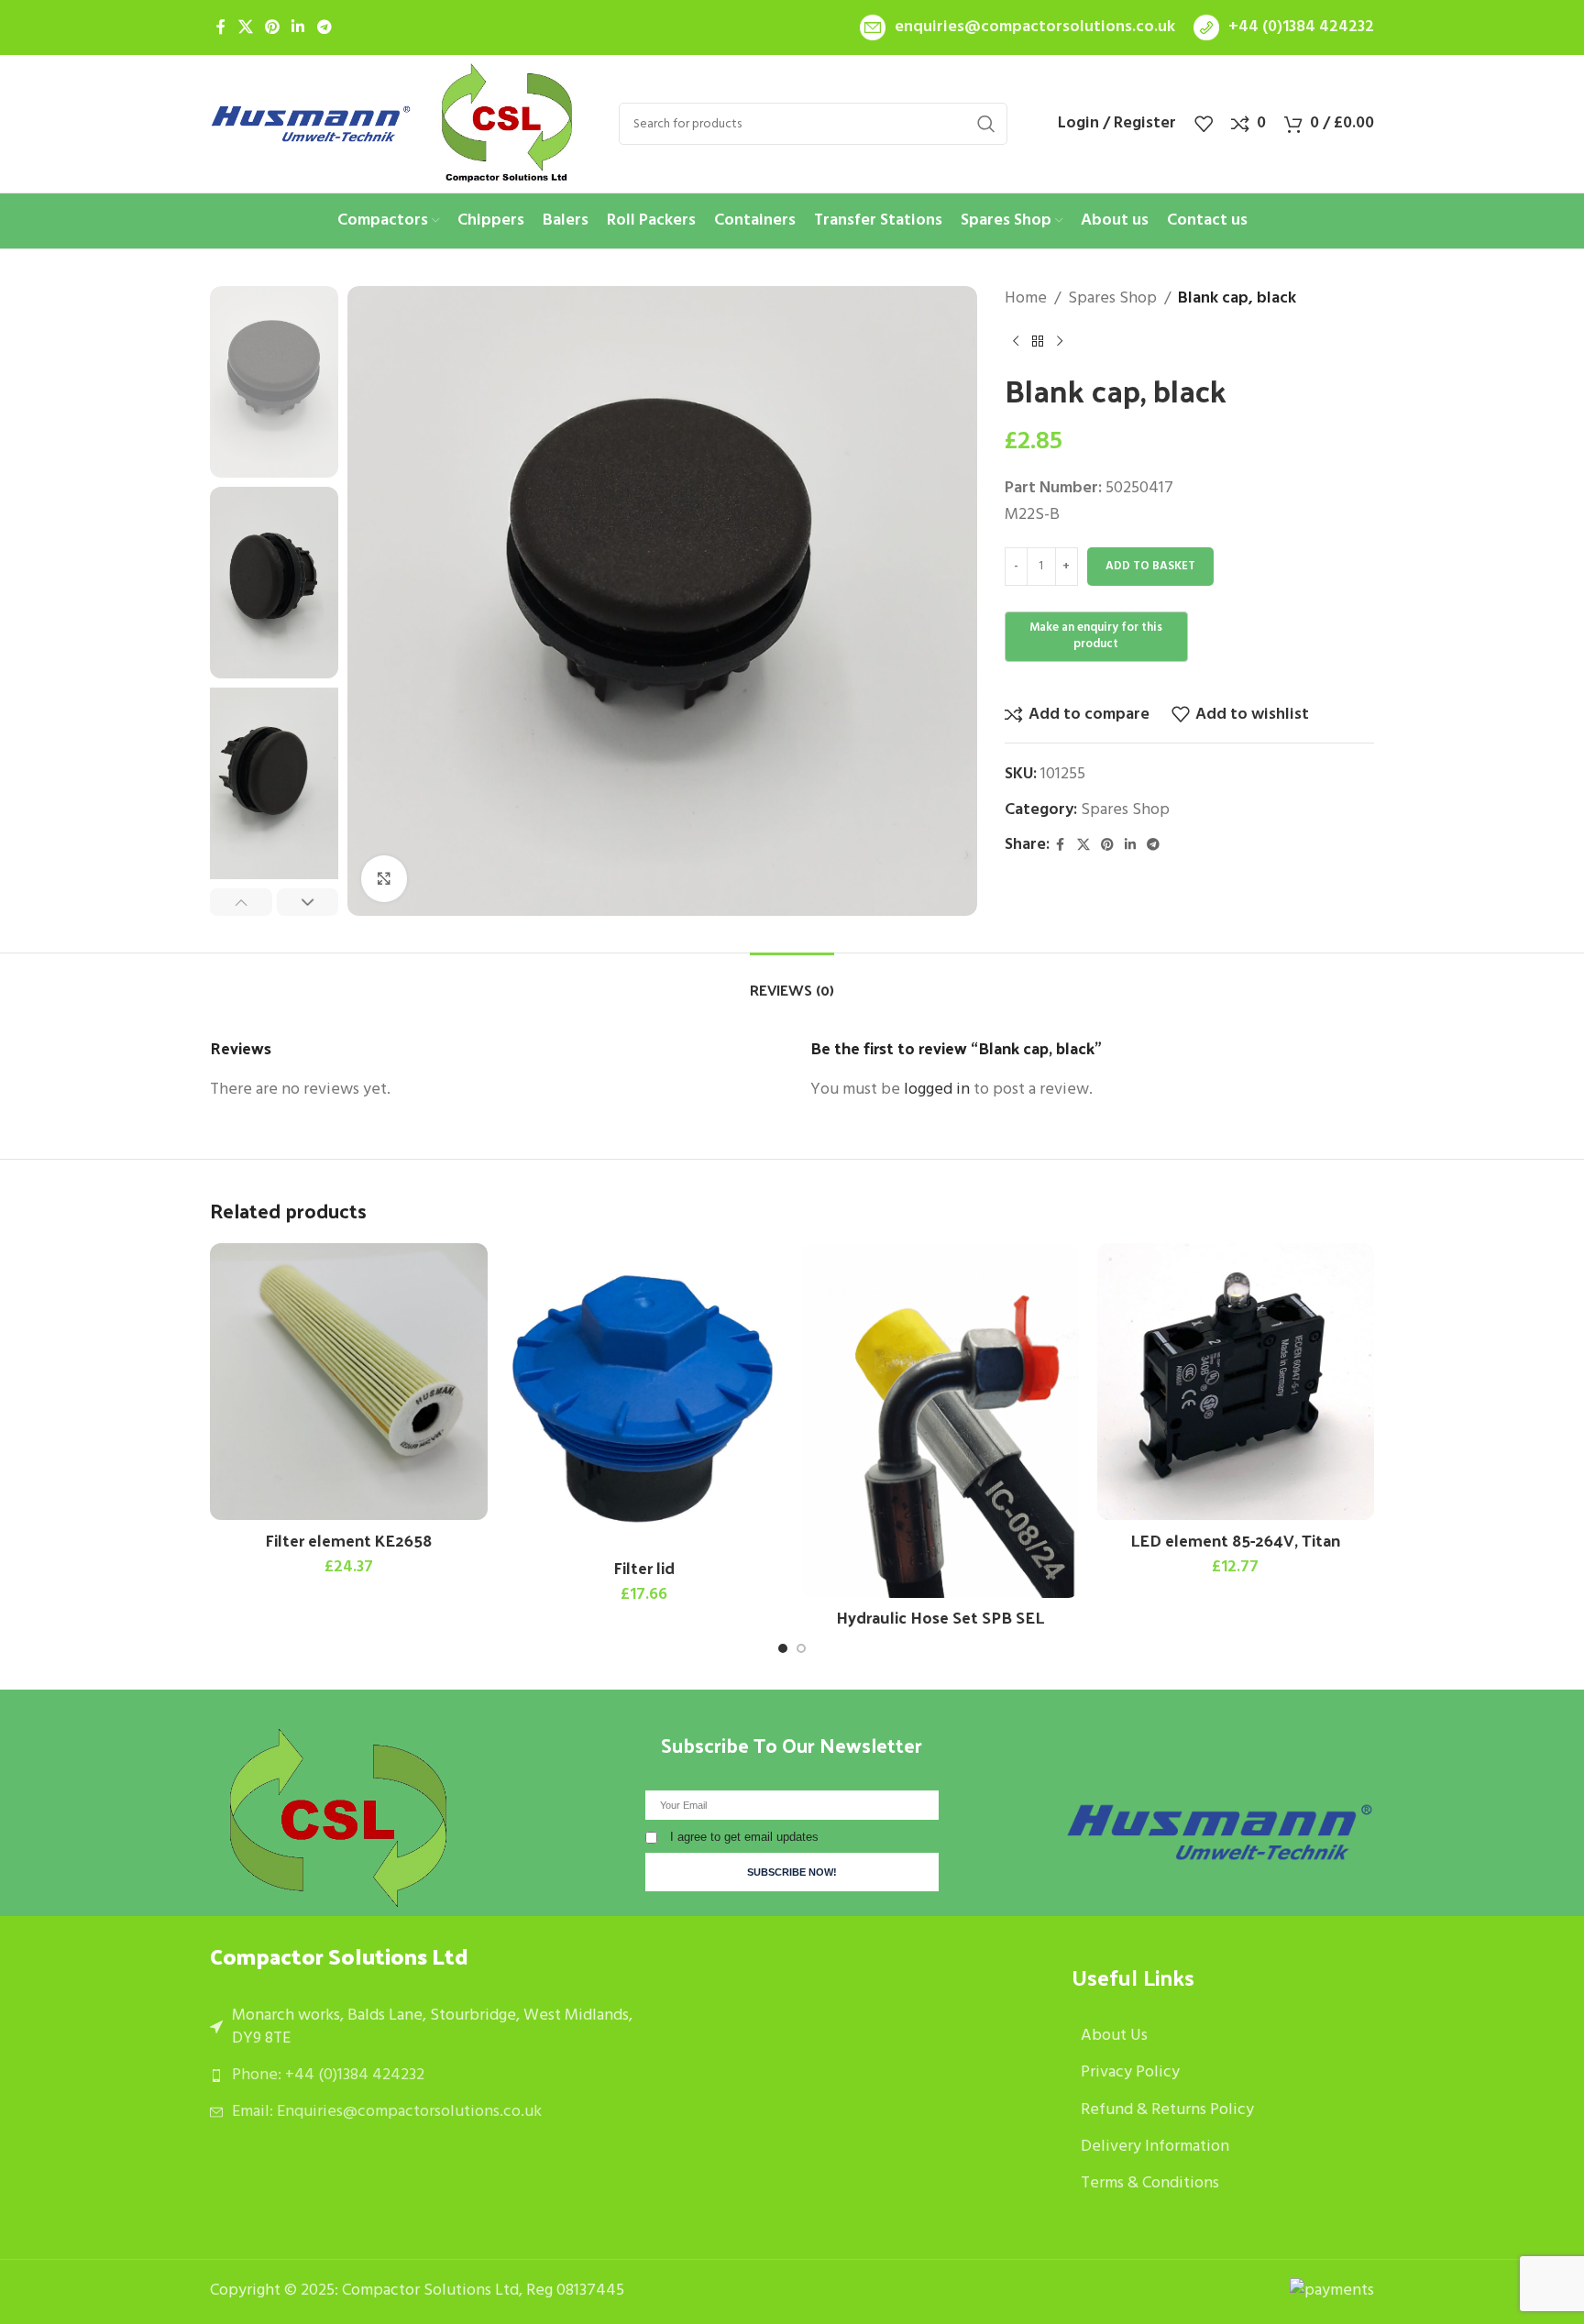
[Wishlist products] (1204, 124)
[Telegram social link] (324, 28)
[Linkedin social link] (298, 28)
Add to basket (1150, 566)
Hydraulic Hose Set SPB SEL (940, 1617)
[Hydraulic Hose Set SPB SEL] (940, 1421)
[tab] (792, 980)
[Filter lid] (645, 1396)
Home (1026, 299)
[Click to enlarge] (384, 878)
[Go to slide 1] (783, 1648)
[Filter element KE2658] (349, 1382)
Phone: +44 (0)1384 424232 (328, 2075)
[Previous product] (1016, 342)
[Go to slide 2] (801, 1648)
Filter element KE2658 (348, 1540)
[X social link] (245, 28)
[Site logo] (311, 124)
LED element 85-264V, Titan (1235, 1540)
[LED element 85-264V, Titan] (1236, 1382)
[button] (241, 903)
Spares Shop (1112, 299)
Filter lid (644, 1567)
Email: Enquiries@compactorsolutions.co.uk (387, 2112)
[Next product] (1060, 342)
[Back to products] (1038, 342)
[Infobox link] (1017, 28)
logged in (937, 1090)
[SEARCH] (986, 124)
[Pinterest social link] (272, 28)
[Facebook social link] (221, 28)
